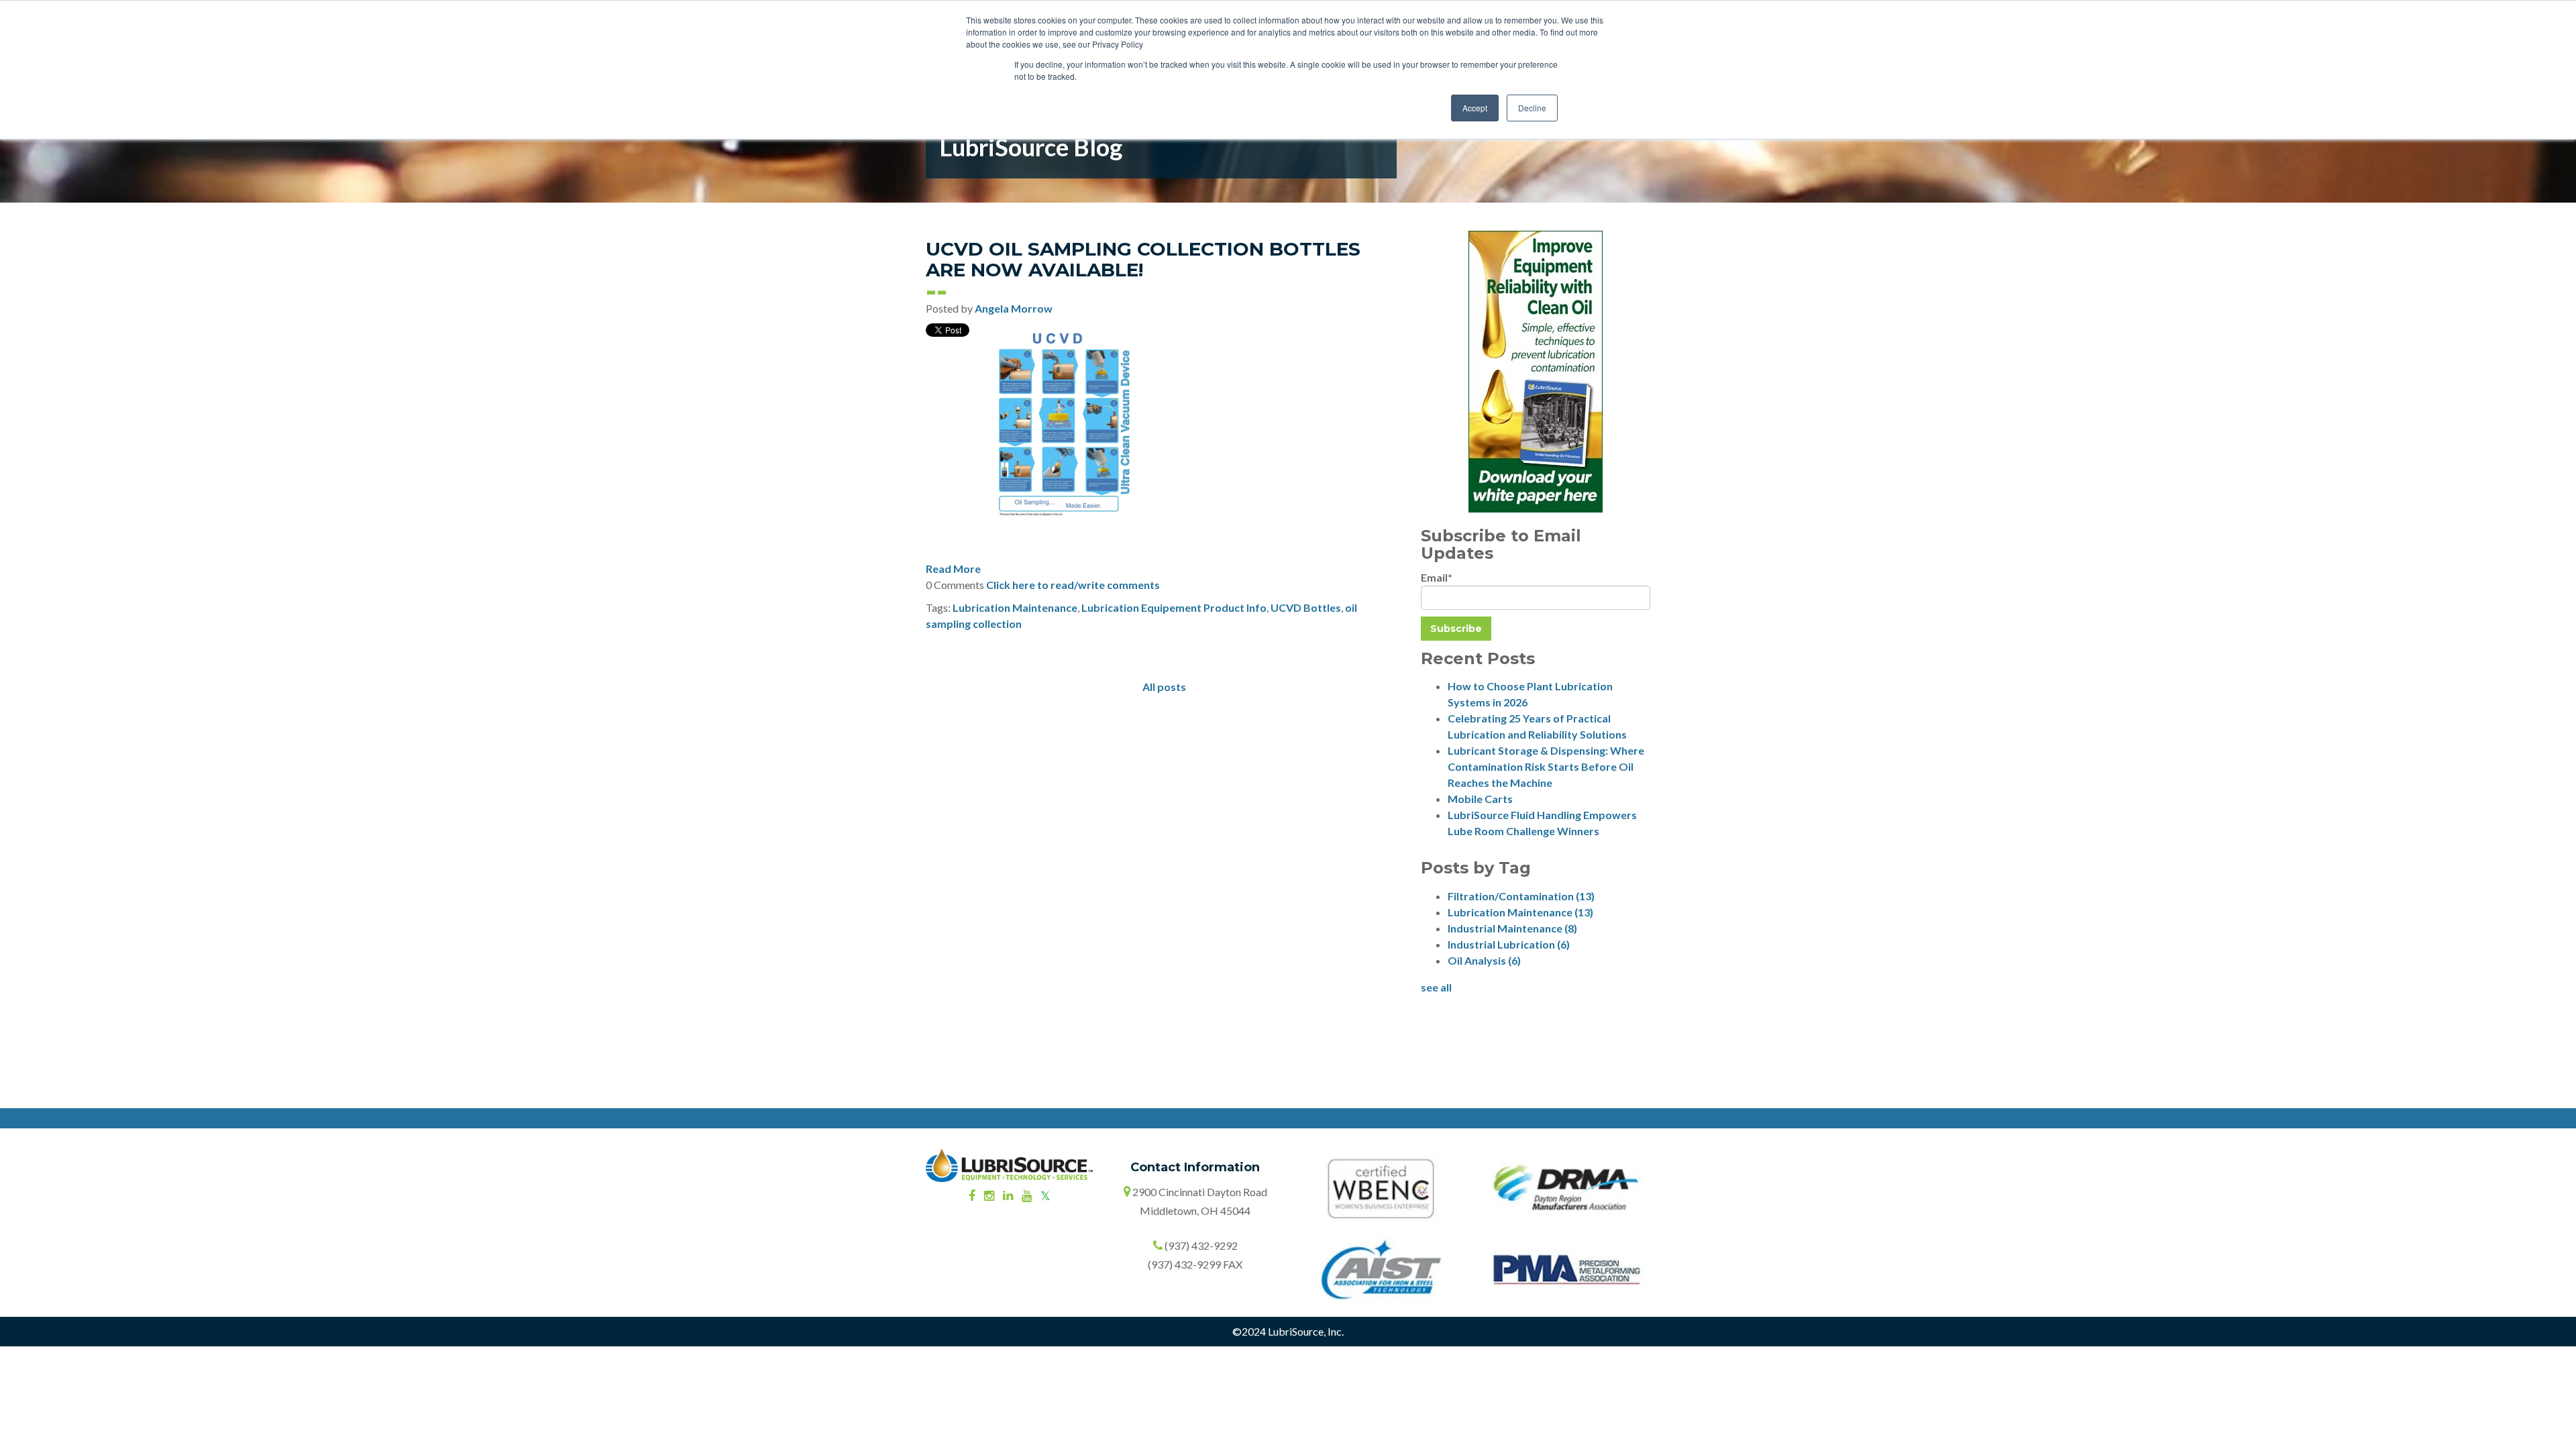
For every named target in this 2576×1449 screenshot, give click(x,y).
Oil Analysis (1484, 960)
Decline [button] (1532, 108)
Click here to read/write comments (1073, 585)
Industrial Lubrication (1509, 944)
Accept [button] (1475, 108)
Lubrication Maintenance (1015, 607)
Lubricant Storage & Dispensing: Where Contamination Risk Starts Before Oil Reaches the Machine (1546, 766)
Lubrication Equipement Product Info (1174, 607)
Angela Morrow (1014, 308)
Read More (953, 569)
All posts (1164, 687)
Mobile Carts (1480, 799)
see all (1436, 987)
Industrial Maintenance (1512, 928)
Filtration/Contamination (1521, 896)
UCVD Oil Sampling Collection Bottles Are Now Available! (1143, 259)
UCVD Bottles (1306, 607)
